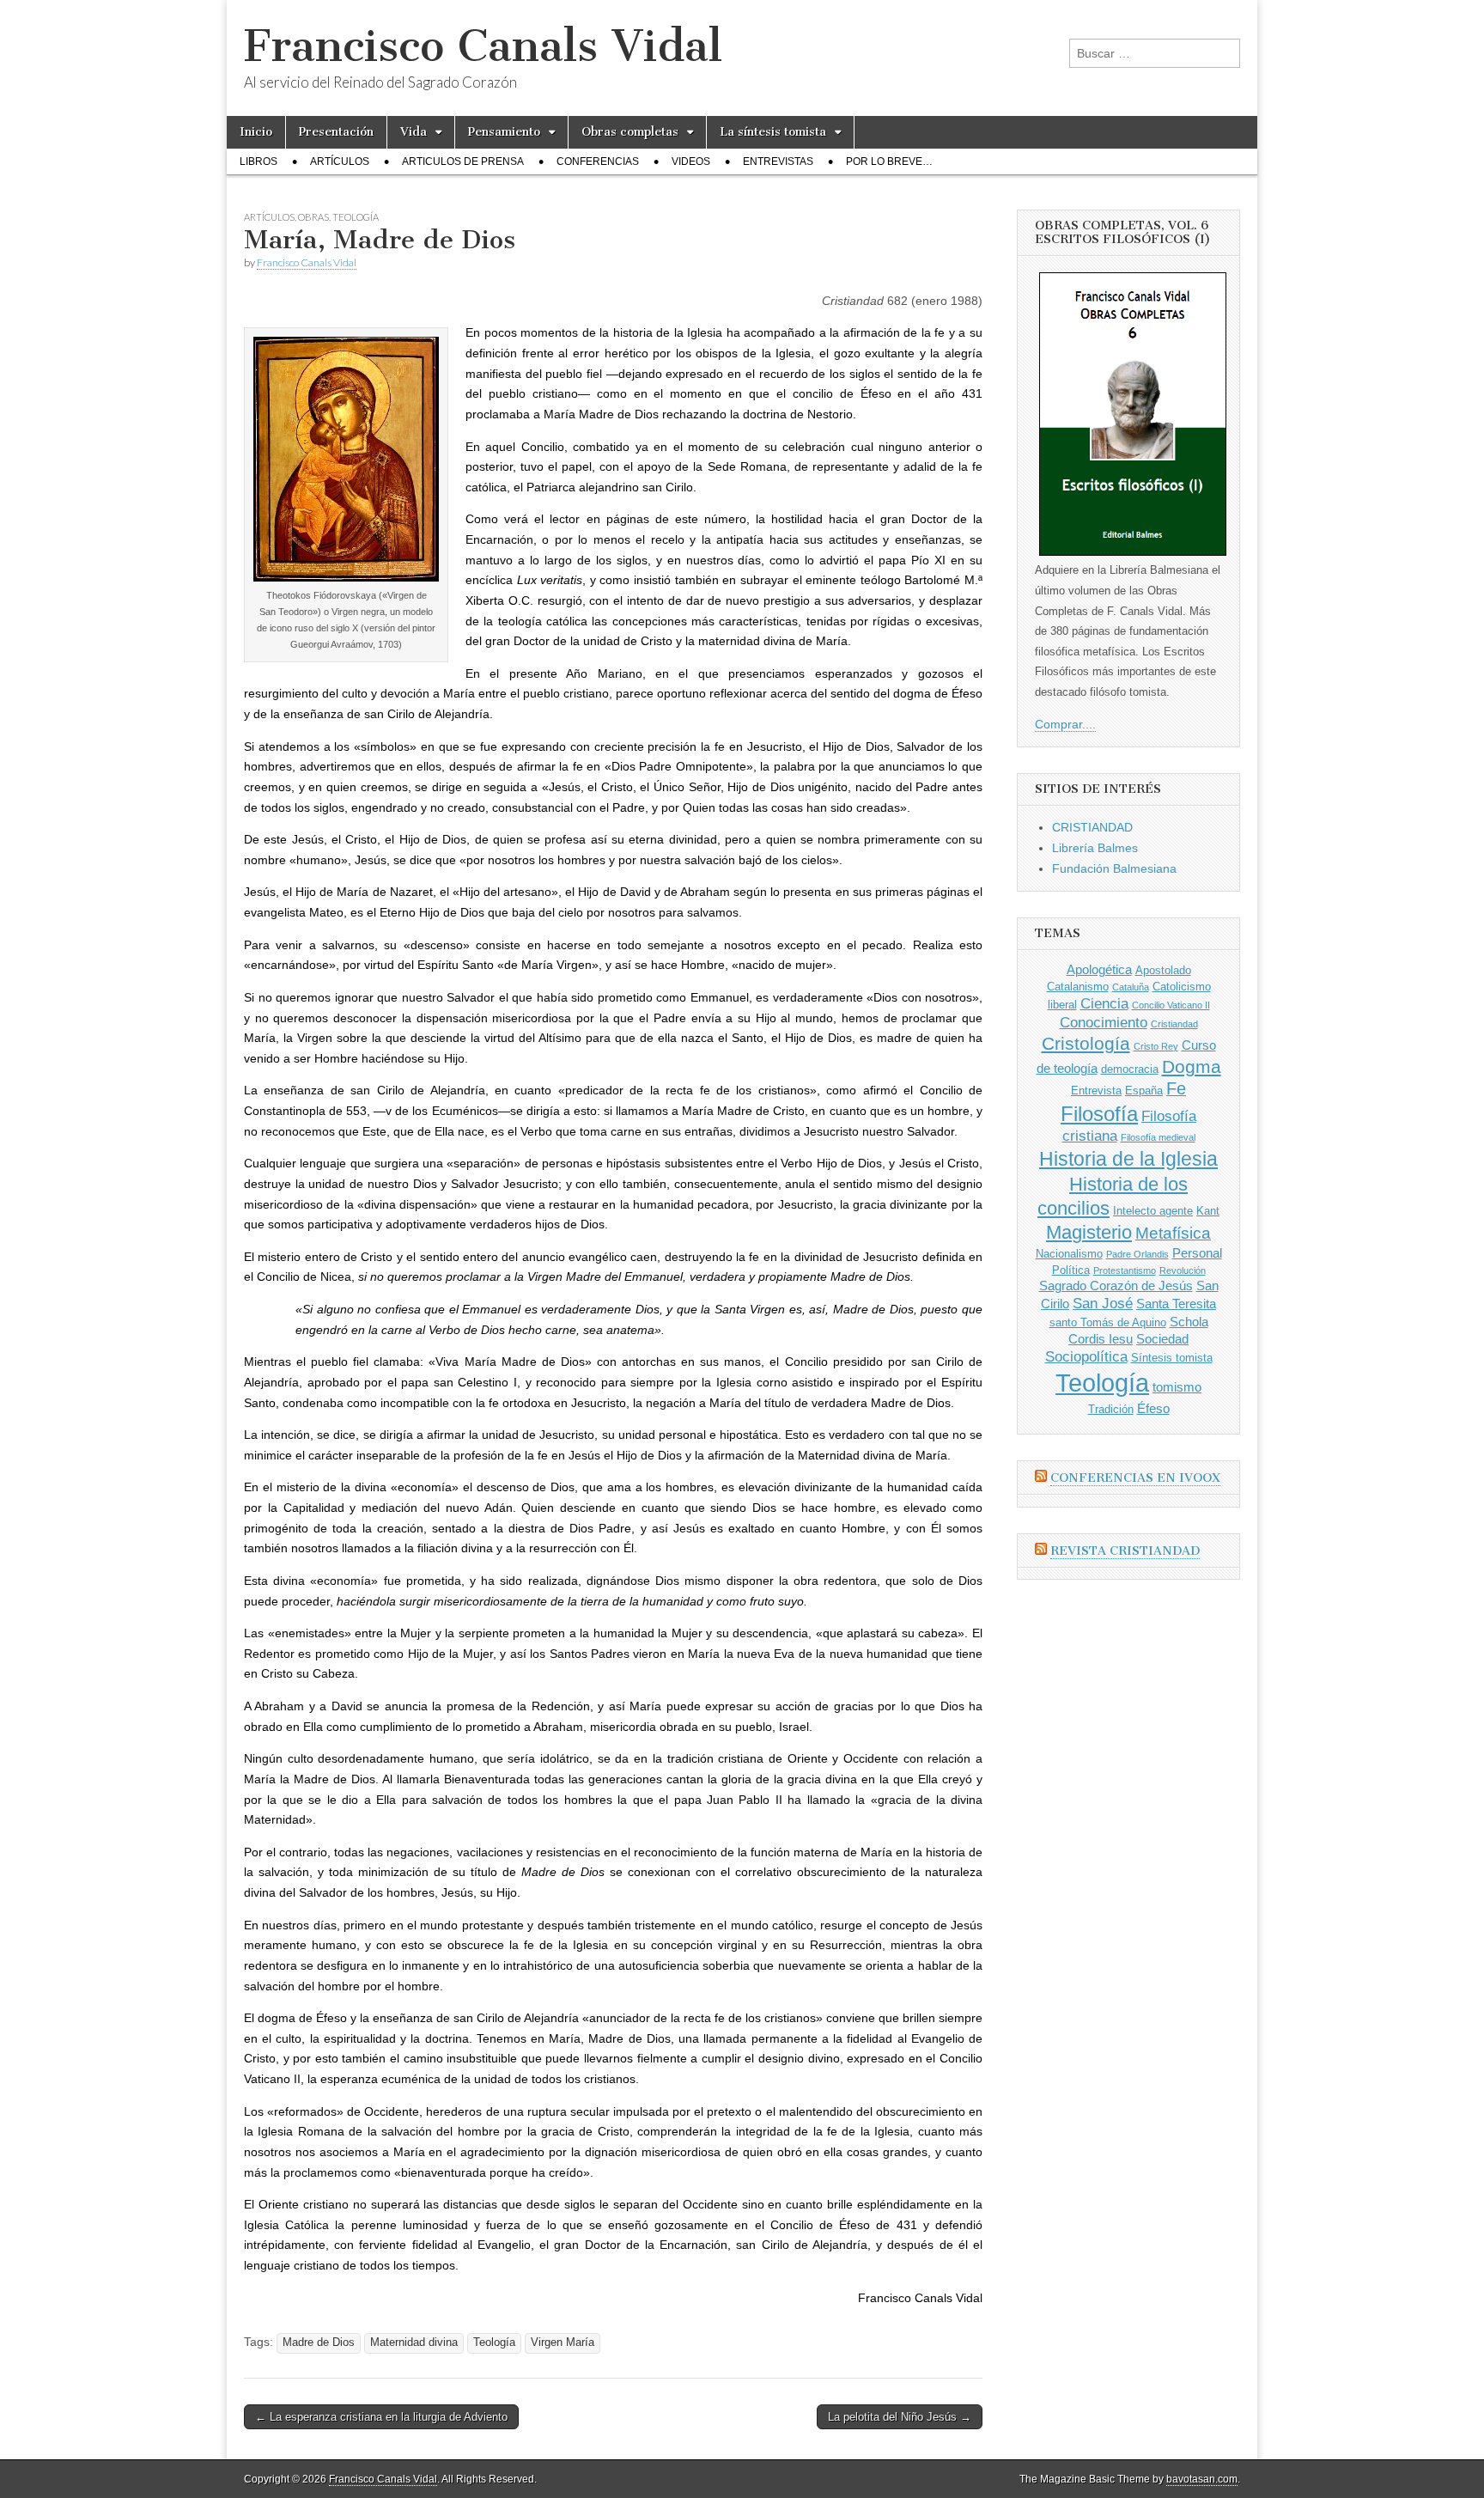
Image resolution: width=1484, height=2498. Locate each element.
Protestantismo (1125, 1270)
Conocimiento (1104, 1023)
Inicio (256, 132)
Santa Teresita (1176, 1304)
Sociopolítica (1086, 1357)
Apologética (1099, 969)
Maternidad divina (414, 2343)
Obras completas (630, 132)
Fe (1176, 1088)
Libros (258, 161)
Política (1071, 1270)
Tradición (1111, 1409)
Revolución (1183, 1270)
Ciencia (1104, 1004)
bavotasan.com (1202, 2479)
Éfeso (1153, 1408)
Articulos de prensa (463, 161)
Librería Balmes (1095, 848)
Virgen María (563, 2343)
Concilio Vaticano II (1171, 1005)
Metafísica (1173, 1233)
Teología (356, 217)
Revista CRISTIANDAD (1125, 1551)
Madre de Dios (319, 2343)
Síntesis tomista (1172, 1358)
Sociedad (1162, 1339)
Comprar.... (1065, 724)
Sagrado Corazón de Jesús (1116, 1286)
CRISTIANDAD (1092, 827)
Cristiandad (1174, 1024)
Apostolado (1163, 970)
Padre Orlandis (1137, 1254)
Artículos (340, 161)
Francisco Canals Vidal (483, 46)
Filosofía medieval (1158, 1137)
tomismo (1177, 1387)
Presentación (336, 132)
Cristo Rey (1156, 1046)
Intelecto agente (1153, 1211)
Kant (1208, 1211)
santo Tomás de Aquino (1108, 1322)
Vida (414, 132)
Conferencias (598, 161)
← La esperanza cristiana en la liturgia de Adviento (381, 2417)
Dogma (1192, 1066)
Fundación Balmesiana (1114, 868)
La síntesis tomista (773, 132)
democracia (1130, 1069)
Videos (691, 161)
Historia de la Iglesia (1128, 1159)
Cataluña (1131, 987)
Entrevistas (778, 161)
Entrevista (1096, 1091)
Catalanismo (1078, 987)
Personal (1197, 1253)
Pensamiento (504, 132)
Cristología (1086, 1043)
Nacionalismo (1069, 1254)
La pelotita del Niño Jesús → (900, 2417)
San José (1103, 1304)
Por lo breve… (889, 161)
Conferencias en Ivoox (1135, 1478)
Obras (313, 217)
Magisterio (1089, 1232)
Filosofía (1099, 1114)
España (1144, 1091)
